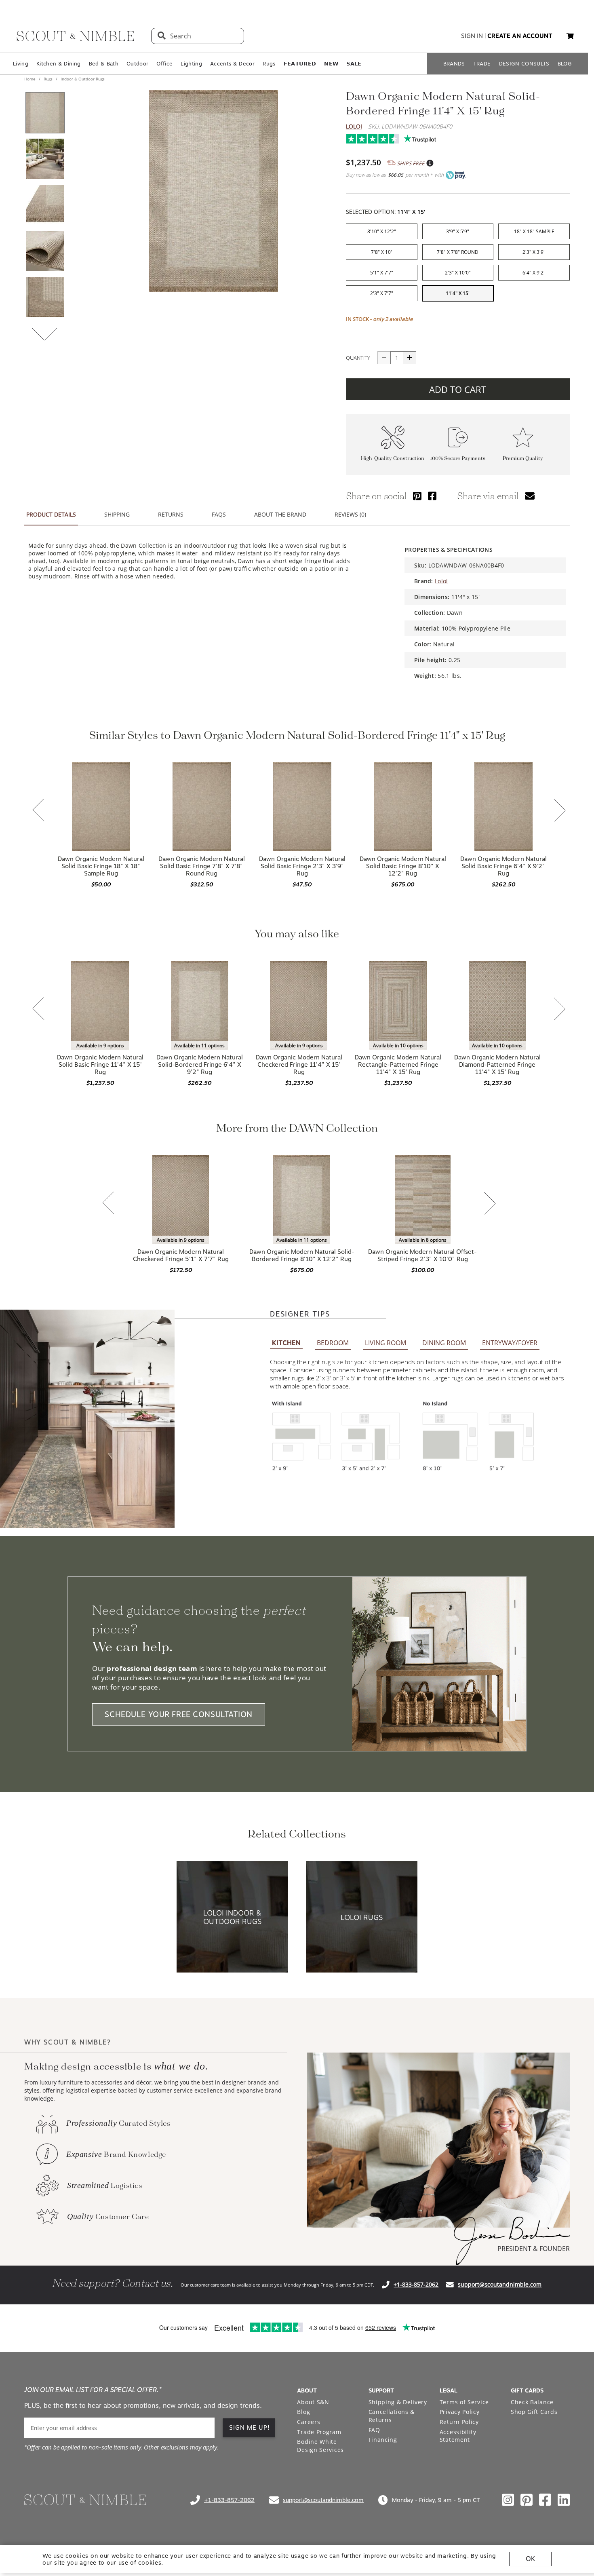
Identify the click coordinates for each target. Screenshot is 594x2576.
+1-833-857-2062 (416, 2284)
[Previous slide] (38, 811)
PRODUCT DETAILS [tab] (51, 514)
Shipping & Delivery (398, 2402)
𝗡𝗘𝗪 (331, 64)
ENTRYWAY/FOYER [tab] (510, 1343)
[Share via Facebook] (432, 496)
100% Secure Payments (458, 459)
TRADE (482, 64)
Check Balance (532, 2402)
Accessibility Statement (458, 2436)
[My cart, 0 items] (570, 36)
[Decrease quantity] (384, 358)
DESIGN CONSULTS (524, 64)
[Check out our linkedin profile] (564, 2500)
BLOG (565, 64)
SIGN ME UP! (250, 2428)
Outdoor (137, 64)
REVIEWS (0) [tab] (350, 514)
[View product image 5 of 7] (45, 297)
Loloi (354, 126)
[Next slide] (560, 811)
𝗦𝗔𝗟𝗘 (354, 64)
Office (164, 64)
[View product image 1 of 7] (45, 113)
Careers (309, 2422)
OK (530, 2559)
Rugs (269, 64)
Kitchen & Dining (58, 64)
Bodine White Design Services (320, 2446)
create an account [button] (520, 36)
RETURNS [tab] (171, 514)
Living (21, 64)
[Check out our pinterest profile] (527, 2500)
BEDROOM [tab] (333, 1343)
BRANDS (454, 64)
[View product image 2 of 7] (45, 159)
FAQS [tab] (219, 514)
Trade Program (319, 2432)
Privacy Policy (460, 2412)
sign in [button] (472, 36)
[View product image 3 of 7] (45, 205)
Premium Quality (523, 459)
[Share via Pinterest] (417, 496)
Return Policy (459, 2422)
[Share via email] (530, 496)
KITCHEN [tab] (286, 1343)
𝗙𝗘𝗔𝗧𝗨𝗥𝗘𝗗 (300, 64)
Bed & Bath (104, 64)
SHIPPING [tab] (117, 514)
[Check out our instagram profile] (508, 2500)
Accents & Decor (232, 64)
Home (31, 79)
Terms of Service (464, 2402)
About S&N (313, 2402)
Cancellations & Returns (392, 2416)
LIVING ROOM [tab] (385, 1343)
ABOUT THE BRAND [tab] (280, 514)
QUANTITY (358, 358)
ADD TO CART (458, 389)
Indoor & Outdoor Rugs (82, 79)
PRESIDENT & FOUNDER (534, 2249)
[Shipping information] (430, 163)
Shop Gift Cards (534, 2412)
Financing (383, 2440)
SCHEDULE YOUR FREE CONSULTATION (179, 1714)
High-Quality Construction (393, 459)
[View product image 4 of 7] (45, 251)
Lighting (191, 64)
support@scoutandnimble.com (500, 2284)
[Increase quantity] (410, 358)
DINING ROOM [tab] (444, 1343)
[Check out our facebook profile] (545, 2500)
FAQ (374, 2430)
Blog (303, 2412)
